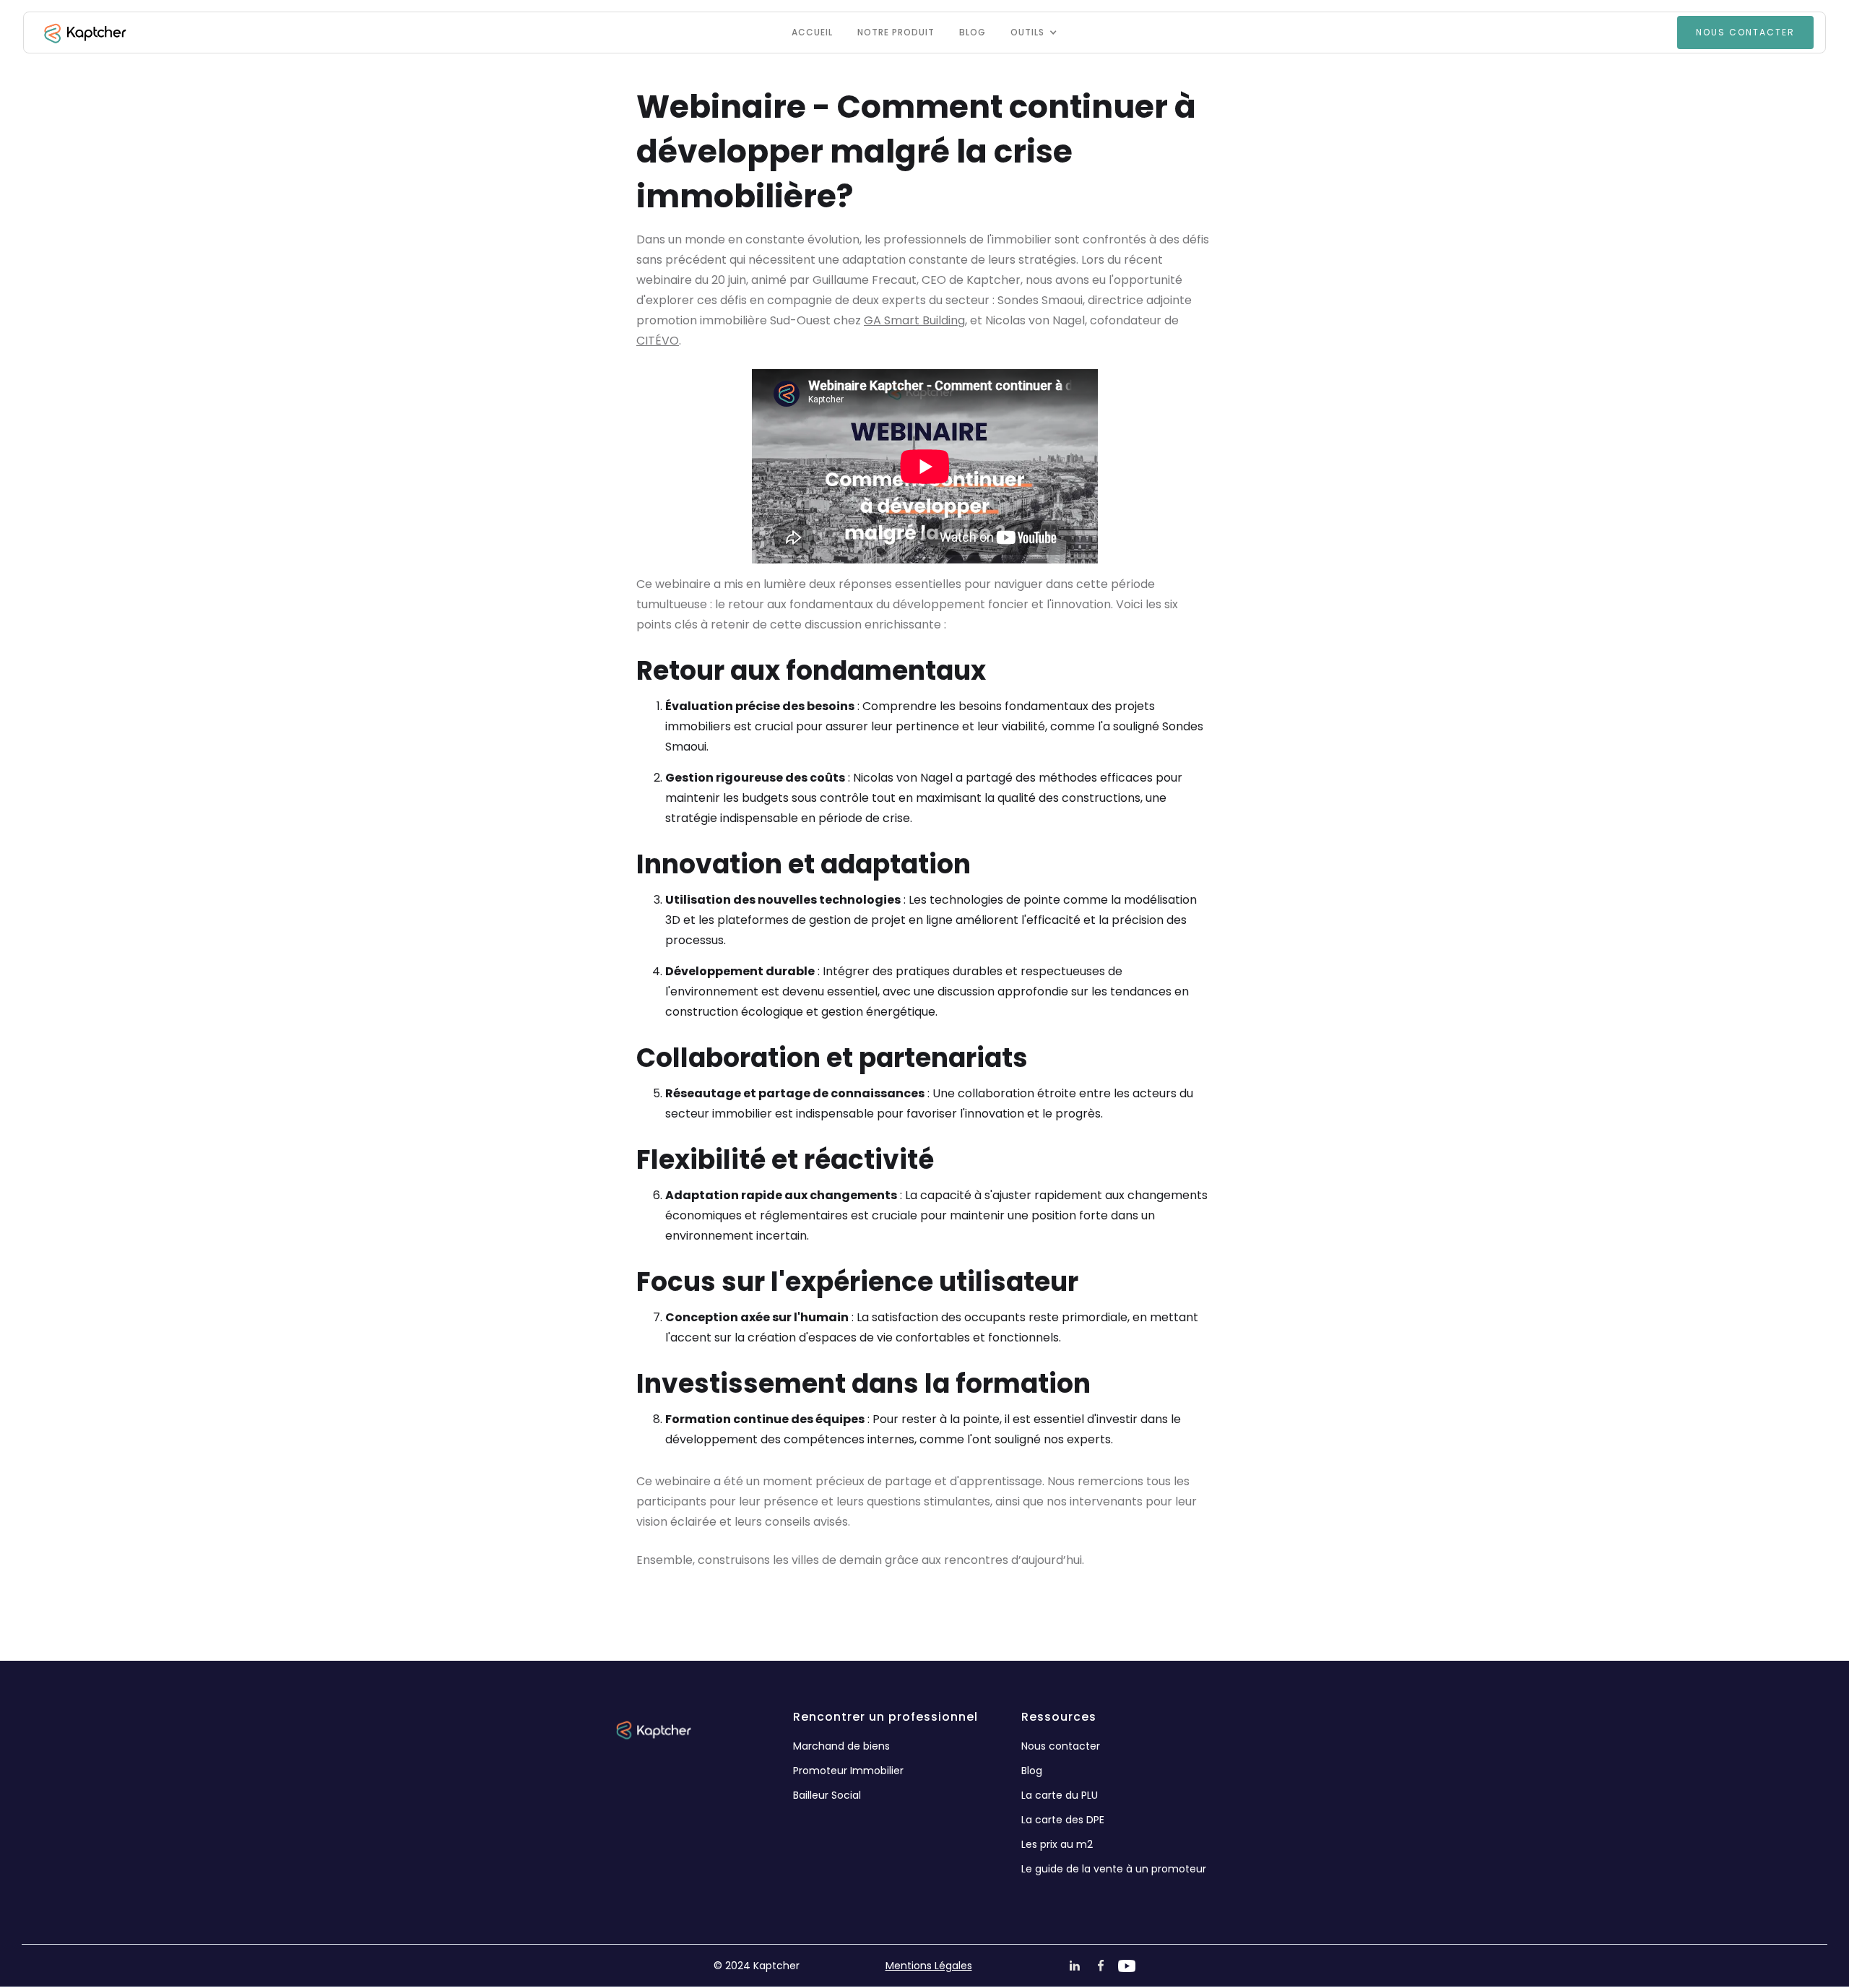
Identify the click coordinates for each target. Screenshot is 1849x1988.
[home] (84, 33)
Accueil (812, 32)
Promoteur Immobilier (848, 1771)
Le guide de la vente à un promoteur (1114, 1869)
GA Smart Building (914, 320)
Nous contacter (1061, 1746)
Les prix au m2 (1057, 1844)
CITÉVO (658, 341)
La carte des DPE (1063, 1820)
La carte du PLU (1060, 1795)
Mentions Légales (929, 1966)
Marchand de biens (841, 1746)
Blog (973, 32)
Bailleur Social (827, 1795)
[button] (1034, 33)
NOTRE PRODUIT (896, 32)
